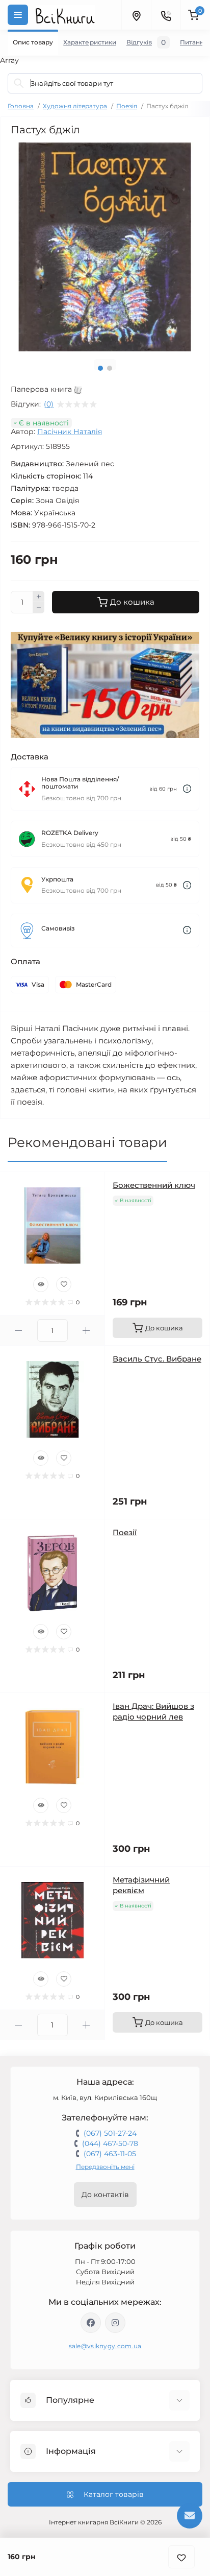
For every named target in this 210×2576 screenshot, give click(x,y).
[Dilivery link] (187, 789)
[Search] (19, 83)
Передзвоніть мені (105, 2167)
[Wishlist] (64, 1284)
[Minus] (39, 608)
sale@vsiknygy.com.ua (105, 2346)
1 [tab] (100, 368)
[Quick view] (41, 1284)
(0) (49, 404)
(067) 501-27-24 (110, 2133)
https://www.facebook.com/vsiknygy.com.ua (91, 2323)
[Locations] (136, 15)
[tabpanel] (105, 247)
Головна (21, 106)
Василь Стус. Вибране (157, 1359)
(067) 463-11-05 (110, 2154)
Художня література (75, 106)
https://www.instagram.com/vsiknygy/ (115, 2323)
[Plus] (39, 597)
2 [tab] (110, 368)
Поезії (125, 1532)
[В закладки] (181, 2557)
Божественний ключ (154, 1185)
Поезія (127, 106)
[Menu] (18, 15)
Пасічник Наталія (70, 432)
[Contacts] (166, 15)
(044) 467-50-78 (110, 2143)
